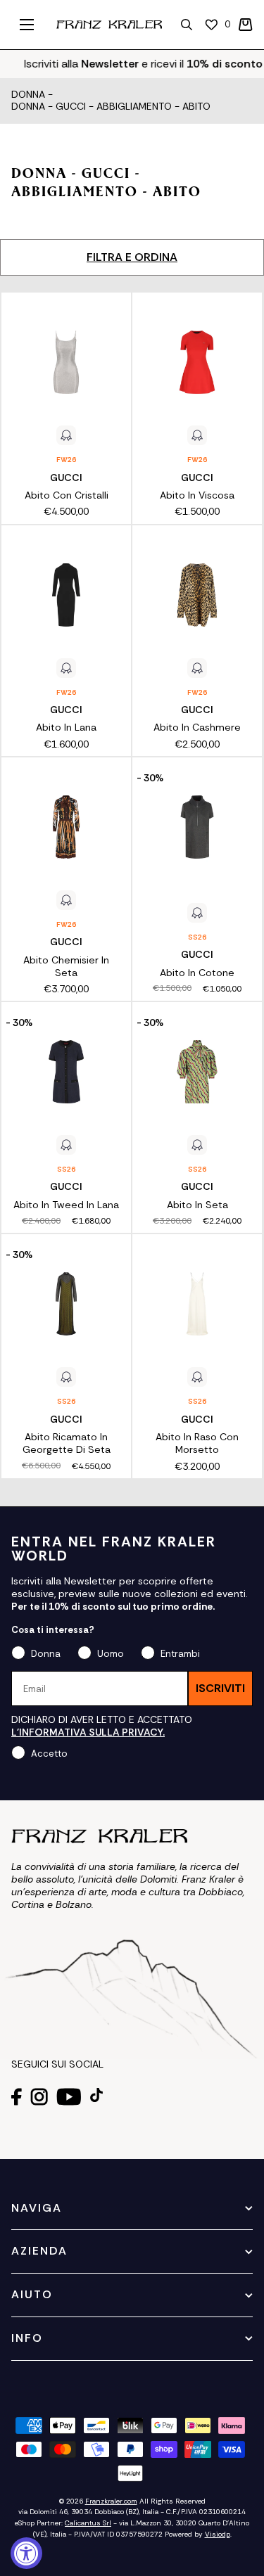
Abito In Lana (66, 727)
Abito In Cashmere (197, 727)
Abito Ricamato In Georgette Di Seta (67, 1443)
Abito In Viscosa (197, 495)
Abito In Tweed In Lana (66, 1205)
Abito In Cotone (197, 973)
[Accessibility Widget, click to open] (26, 2553)
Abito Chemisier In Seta (66, 966)
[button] (246, 25)
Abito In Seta (197, 1205)
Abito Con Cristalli (67, 495)
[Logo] (109, 25)
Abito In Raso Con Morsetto (197, 1443)
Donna (28, 95)
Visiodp (218, 2534)
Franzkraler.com (111, 2501)
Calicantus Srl (88, 2523)
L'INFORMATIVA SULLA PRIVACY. (88, 1732)
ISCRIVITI (220, 1688)
